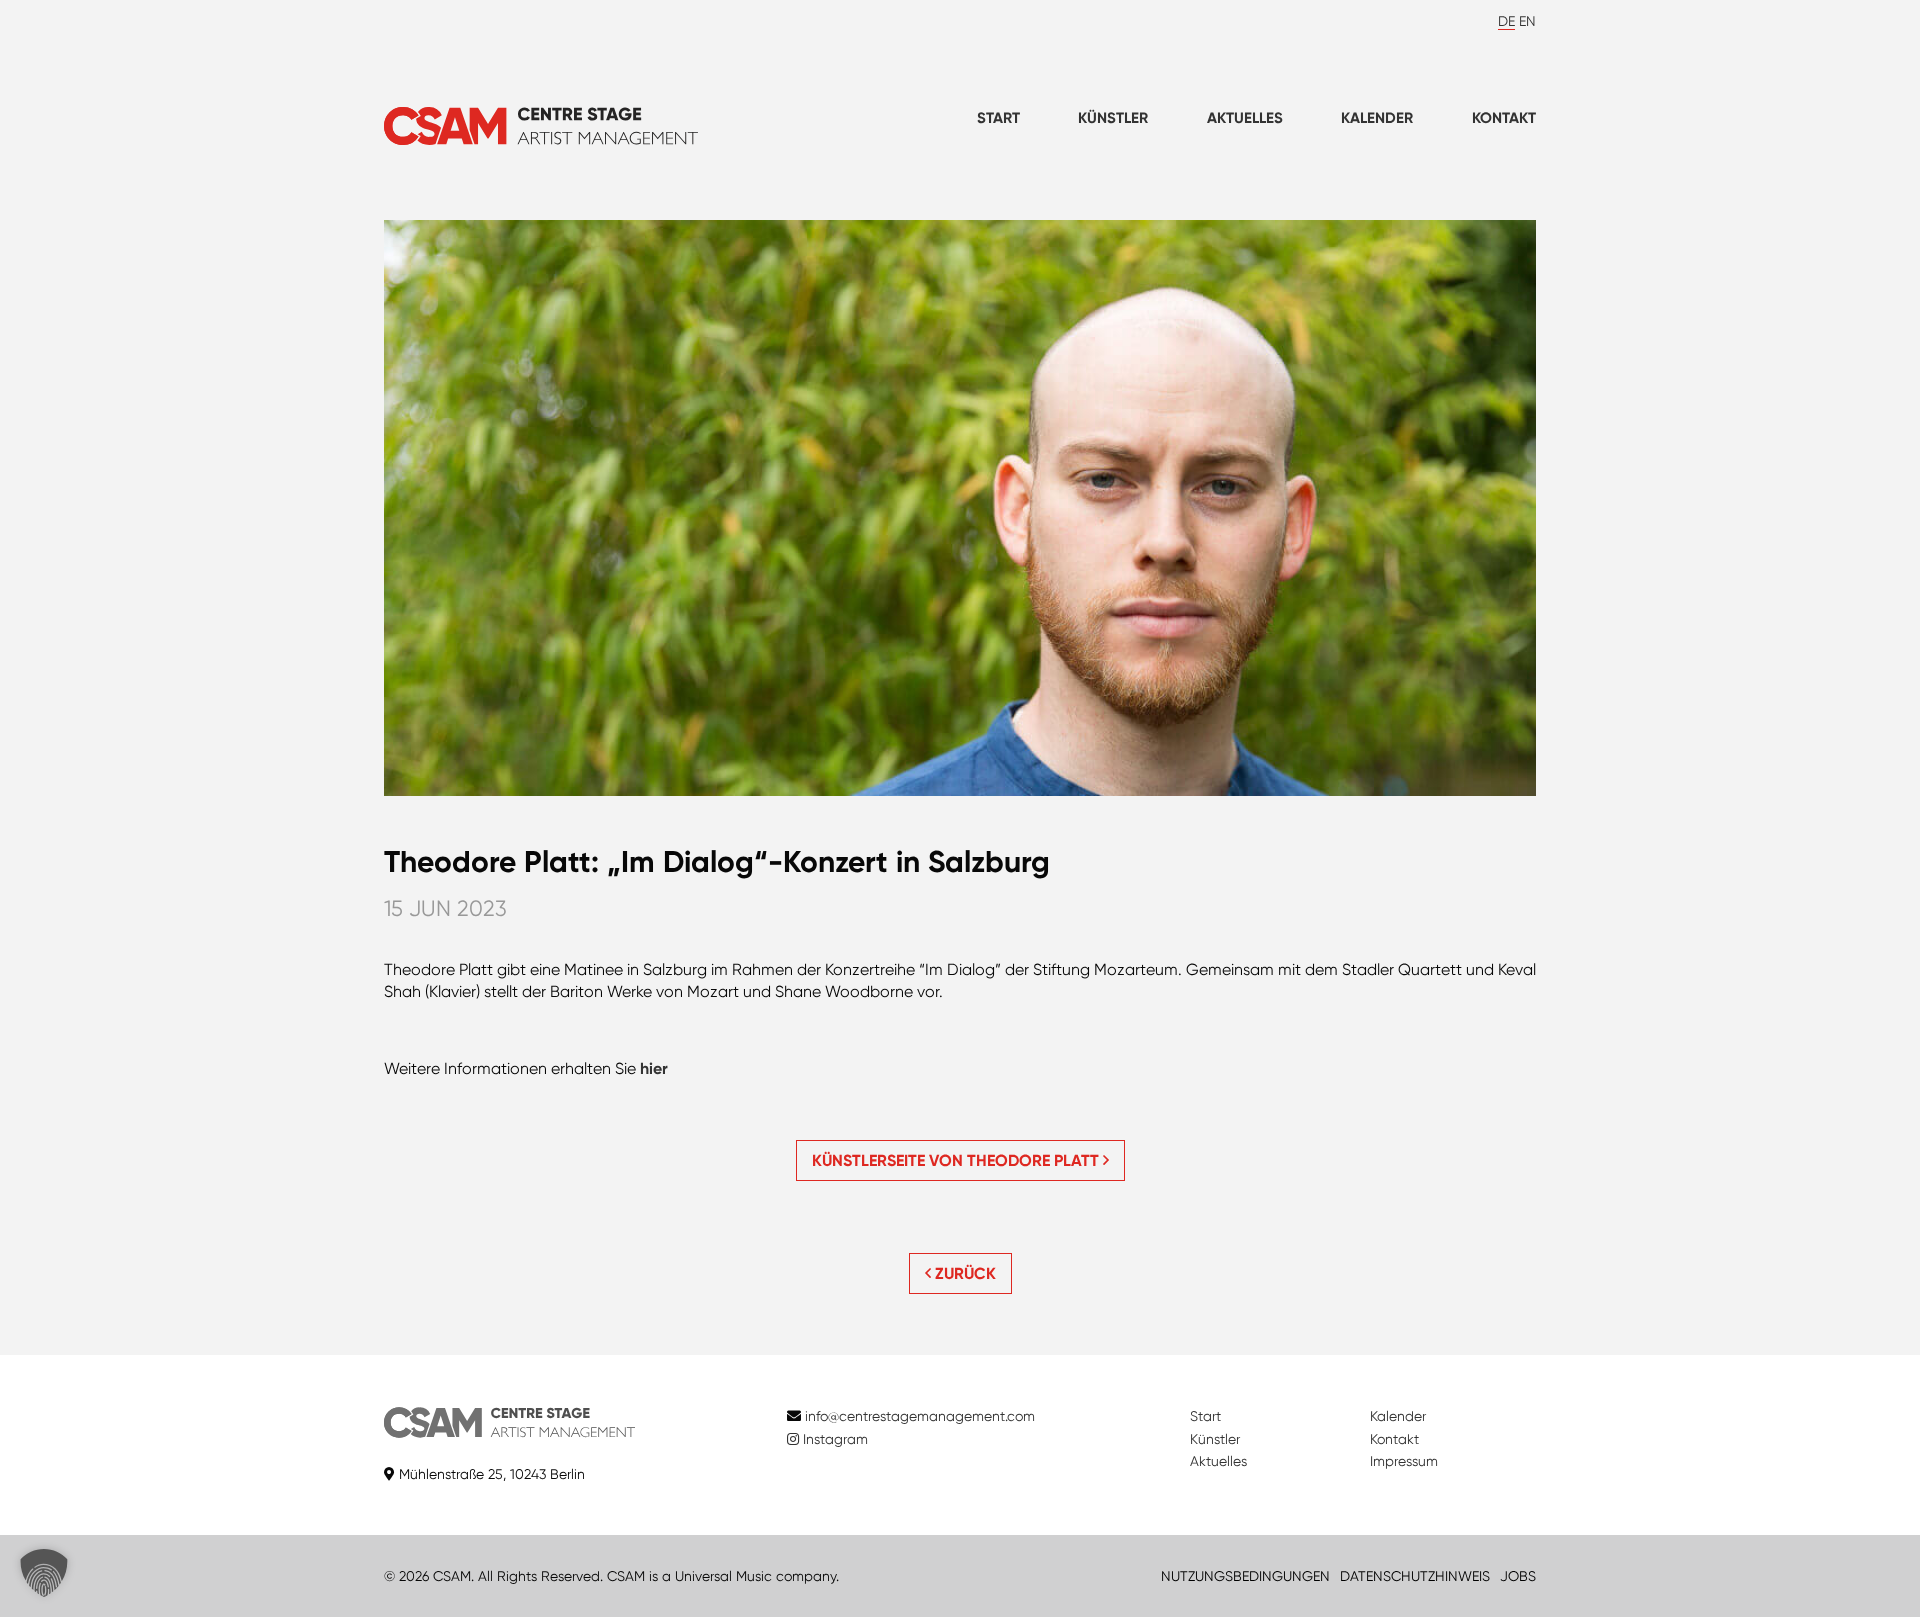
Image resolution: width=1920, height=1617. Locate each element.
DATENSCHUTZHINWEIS (1415, 1576)
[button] (44, 1573)
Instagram (833, 1439)
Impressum (1404, 1461)
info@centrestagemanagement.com (920, 1416)
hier (654, 1068)
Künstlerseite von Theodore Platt (957, 1160)
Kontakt (1504, 118)
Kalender (1377, 118)
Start (998, 118)
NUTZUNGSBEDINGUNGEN (1245, 1576)
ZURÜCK (963, 1273)
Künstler (1113, 118)
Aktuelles (1245, 118)
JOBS (1518, 1576)
